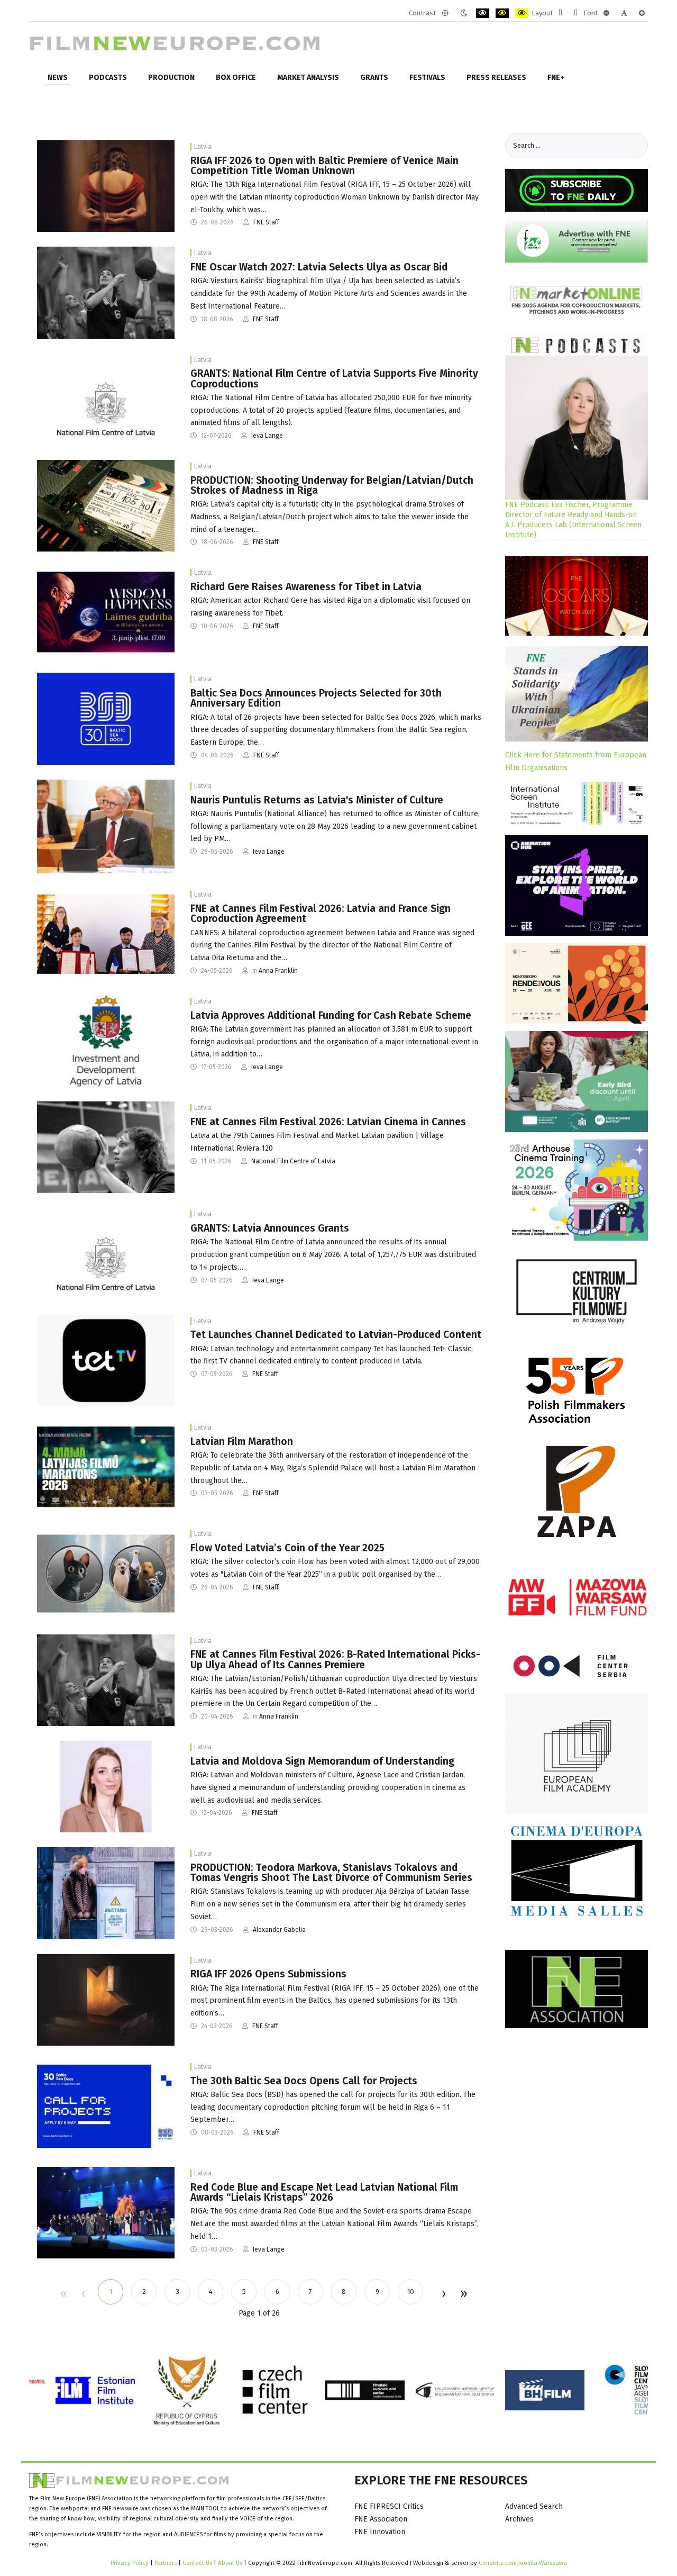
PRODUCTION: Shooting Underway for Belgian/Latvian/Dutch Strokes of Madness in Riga (332, 485)
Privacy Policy (130, 2563)
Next (443, 2294)
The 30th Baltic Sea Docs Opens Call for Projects (304, 2081)
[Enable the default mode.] (445, 13)
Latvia (203, 147)
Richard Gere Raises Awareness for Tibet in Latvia (306, 587)
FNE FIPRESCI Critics (389, 2506)
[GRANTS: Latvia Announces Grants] (106, 1254)
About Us (230, 2563)
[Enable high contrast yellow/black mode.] (522, 13)
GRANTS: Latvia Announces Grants (270, 1228)
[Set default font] (624, 13)
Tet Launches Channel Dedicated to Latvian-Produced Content (336, 1335)
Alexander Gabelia (279, 1930)
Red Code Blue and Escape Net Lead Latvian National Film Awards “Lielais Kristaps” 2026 (324, 2192)
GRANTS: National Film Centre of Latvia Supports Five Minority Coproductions (334, 378)
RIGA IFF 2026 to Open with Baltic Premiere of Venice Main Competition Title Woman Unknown (324, 166)
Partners (166, 2563)
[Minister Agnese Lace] (106, 1786)
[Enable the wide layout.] (576, 13)
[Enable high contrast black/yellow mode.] (502, 13)
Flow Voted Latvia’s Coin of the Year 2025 (287, 1548)
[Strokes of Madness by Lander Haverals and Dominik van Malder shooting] (106, 505)
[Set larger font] (642, 13)
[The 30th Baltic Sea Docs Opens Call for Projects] (106, 2106)
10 (411, 2292)
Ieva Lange (267, 436)
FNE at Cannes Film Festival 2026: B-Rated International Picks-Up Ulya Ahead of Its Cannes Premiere (335, 1659)
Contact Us (198, 2563)
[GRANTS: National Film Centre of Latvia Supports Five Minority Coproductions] (106, 399)
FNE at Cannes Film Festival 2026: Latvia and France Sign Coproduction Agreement (321, 914)
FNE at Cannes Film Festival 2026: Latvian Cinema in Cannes (328, 1122)
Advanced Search (534, 2506)
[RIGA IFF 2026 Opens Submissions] (106, 1999)
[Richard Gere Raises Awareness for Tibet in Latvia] (106, 612)
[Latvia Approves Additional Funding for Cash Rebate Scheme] (106, 1040)
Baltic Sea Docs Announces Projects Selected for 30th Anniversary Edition (316, 698)
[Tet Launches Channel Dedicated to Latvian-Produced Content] (106, 1360)
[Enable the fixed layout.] (560, 13)
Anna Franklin (278, 971)
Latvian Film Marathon (242, 1441)
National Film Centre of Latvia (293, 1161)
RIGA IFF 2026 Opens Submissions (268, 1974)
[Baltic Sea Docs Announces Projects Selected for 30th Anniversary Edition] (106, 718)
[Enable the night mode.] (464, 13)
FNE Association (381, 2519)
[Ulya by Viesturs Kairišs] (106, 292)
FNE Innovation (380, 2532)
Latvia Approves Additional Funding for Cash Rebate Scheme (331, 1015)
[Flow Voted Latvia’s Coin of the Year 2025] (106, 1573)
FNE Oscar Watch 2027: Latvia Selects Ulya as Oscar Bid (319, 267)
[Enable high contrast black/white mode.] (483, 13)
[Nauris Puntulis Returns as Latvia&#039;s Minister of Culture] (106, 826)
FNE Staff (266, 222)
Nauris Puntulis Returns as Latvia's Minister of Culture (317, 800)
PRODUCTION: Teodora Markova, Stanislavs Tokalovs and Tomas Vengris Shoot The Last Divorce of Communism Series (331, 1873)
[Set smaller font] (606, 13)
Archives (519, 2519)
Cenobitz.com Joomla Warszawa (523, 2563)
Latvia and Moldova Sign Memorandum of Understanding (322, 1761)
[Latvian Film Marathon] (106, 1466)
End (463, 2294)
